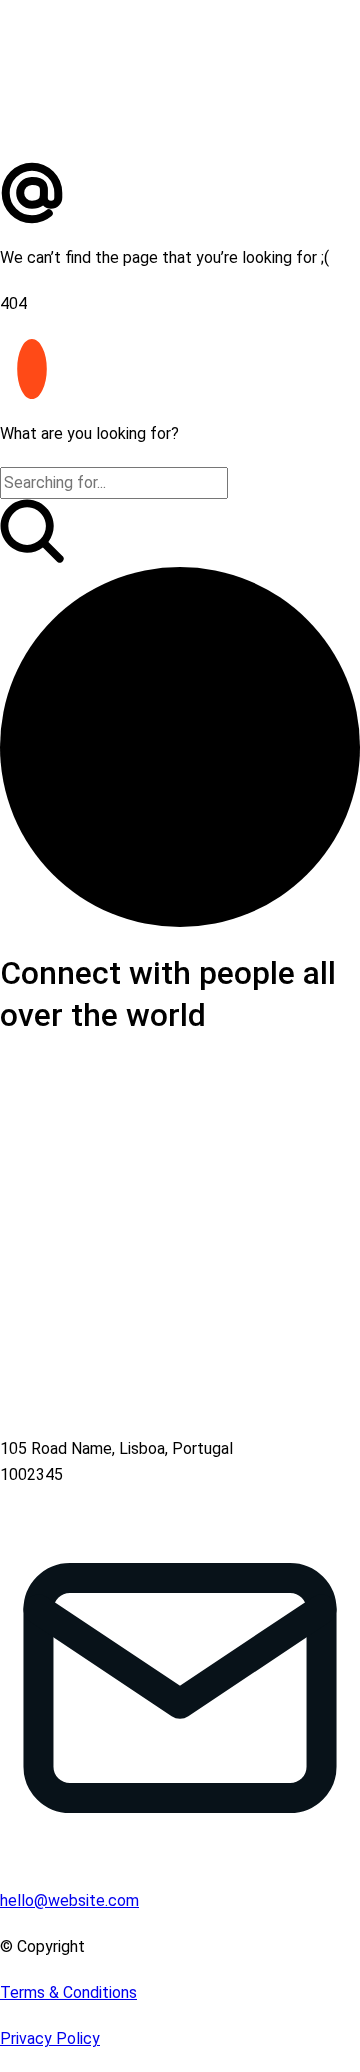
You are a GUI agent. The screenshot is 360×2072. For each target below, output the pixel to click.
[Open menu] (348, 149)
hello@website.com (69, 1900)
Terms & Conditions (68, 1992)
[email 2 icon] (180, 195)
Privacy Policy (50, 2038)
